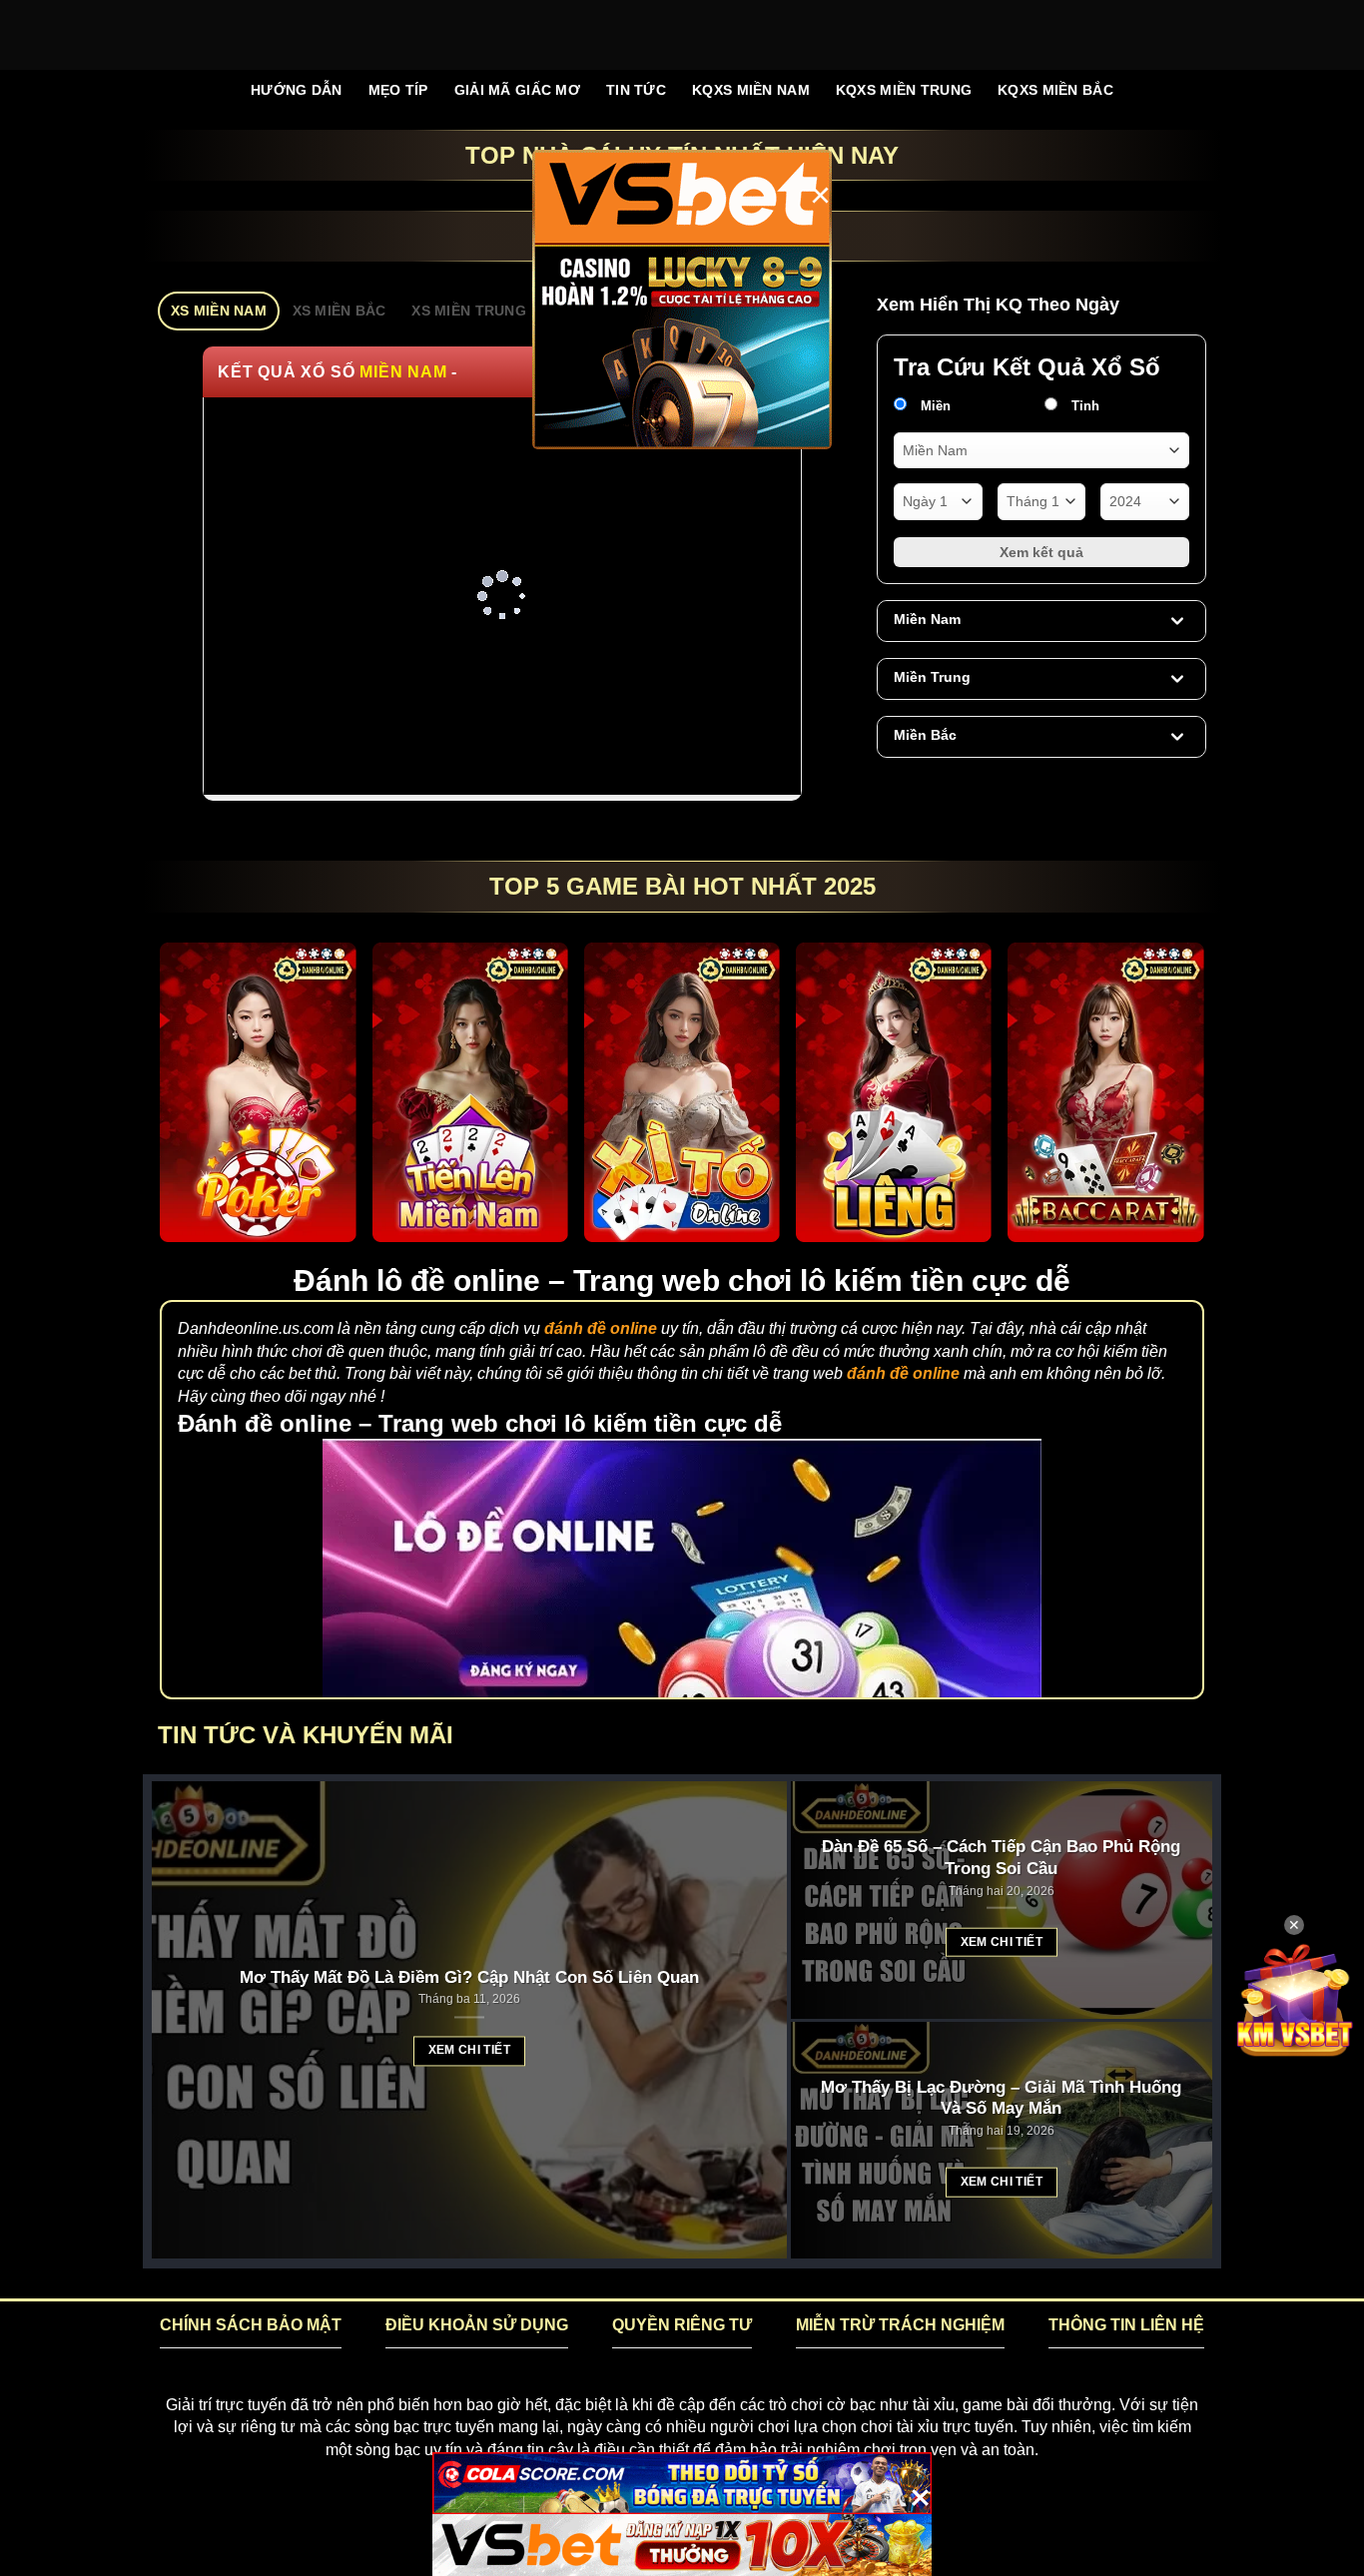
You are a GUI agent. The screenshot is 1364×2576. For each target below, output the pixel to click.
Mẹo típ (398, 90)
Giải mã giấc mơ (517, 90)
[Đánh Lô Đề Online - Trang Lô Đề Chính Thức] (682, 35)
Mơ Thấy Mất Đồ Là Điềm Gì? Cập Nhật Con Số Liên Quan (469, 1977)
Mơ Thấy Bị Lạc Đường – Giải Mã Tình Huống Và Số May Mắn (1001, 2098)
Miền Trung (932, 677)
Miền (934, 406)
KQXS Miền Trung (904, 90)
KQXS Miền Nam (751, 90)
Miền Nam (927, 619)
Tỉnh (1083, 406)
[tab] (219, 311)
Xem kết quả (1041, 552)
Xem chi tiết (469, 2051)
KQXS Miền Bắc (1055, 90)
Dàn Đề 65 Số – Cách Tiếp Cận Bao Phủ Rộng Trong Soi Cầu (1001, 1858)
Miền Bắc (925, 735)
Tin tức (636, 90)
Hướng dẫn (297, 90)
